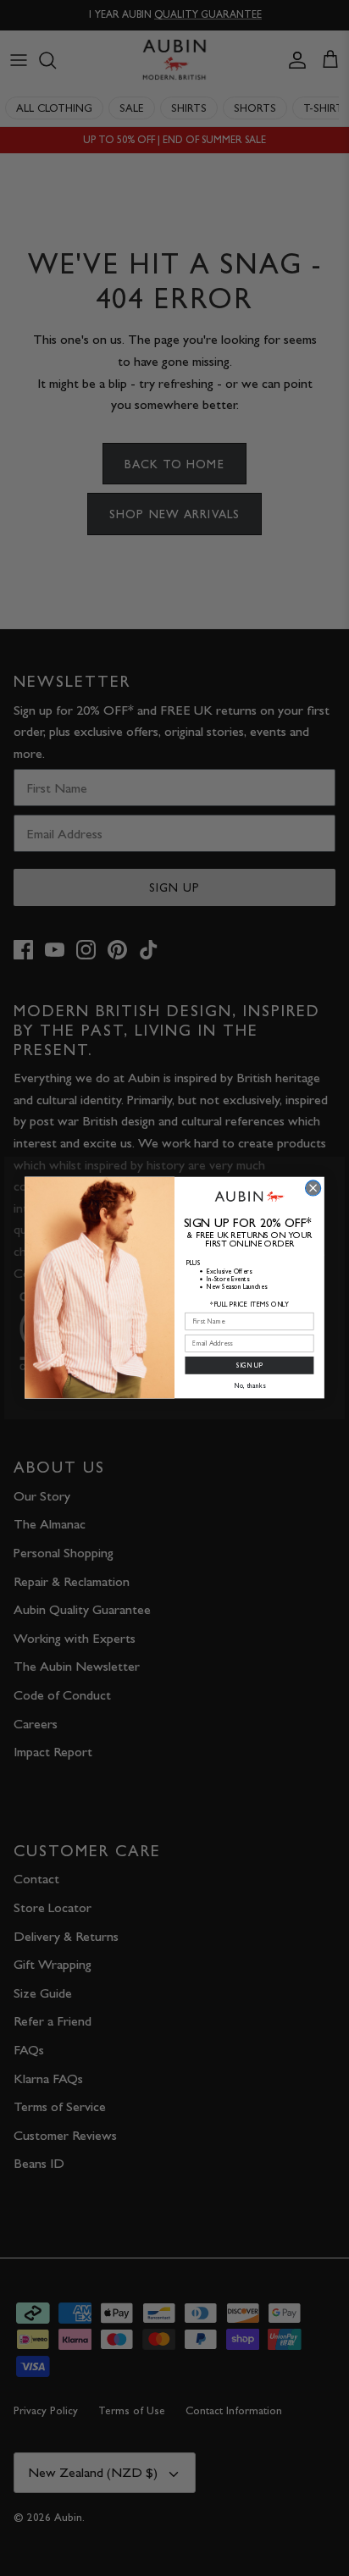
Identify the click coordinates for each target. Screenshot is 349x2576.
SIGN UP (249, 1366)
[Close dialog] (313, 1188)
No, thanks (249, 1386)
